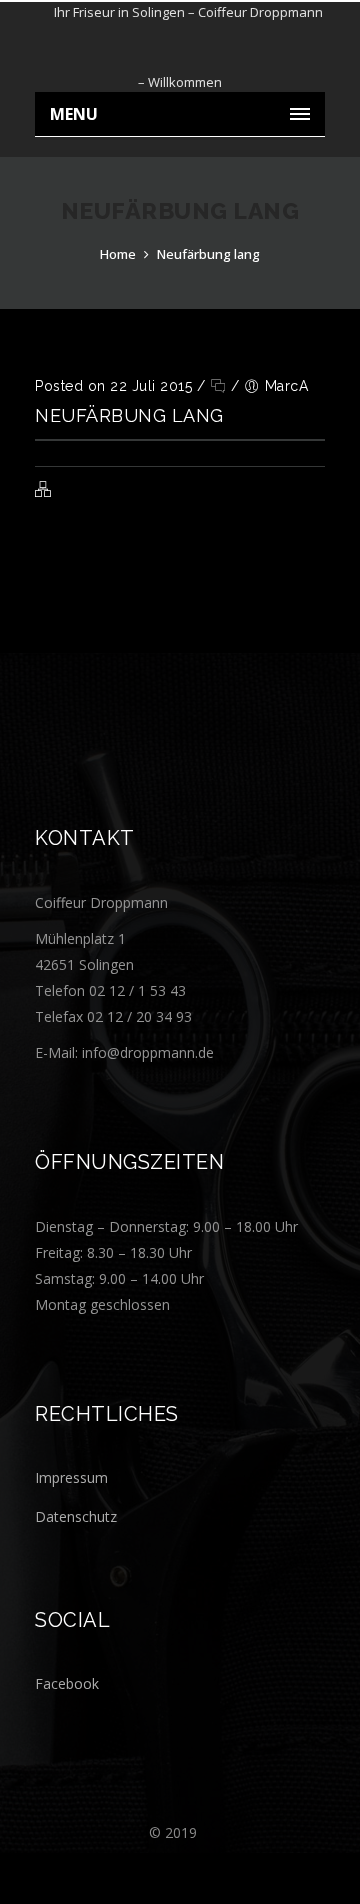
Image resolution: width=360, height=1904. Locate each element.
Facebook (67, 1683)
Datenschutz (76, 1516)
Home (118, 254)
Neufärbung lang (208, 254)
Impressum (71, 1477)
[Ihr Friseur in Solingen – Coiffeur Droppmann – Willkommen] (180, 47)
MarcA (287, 386)
